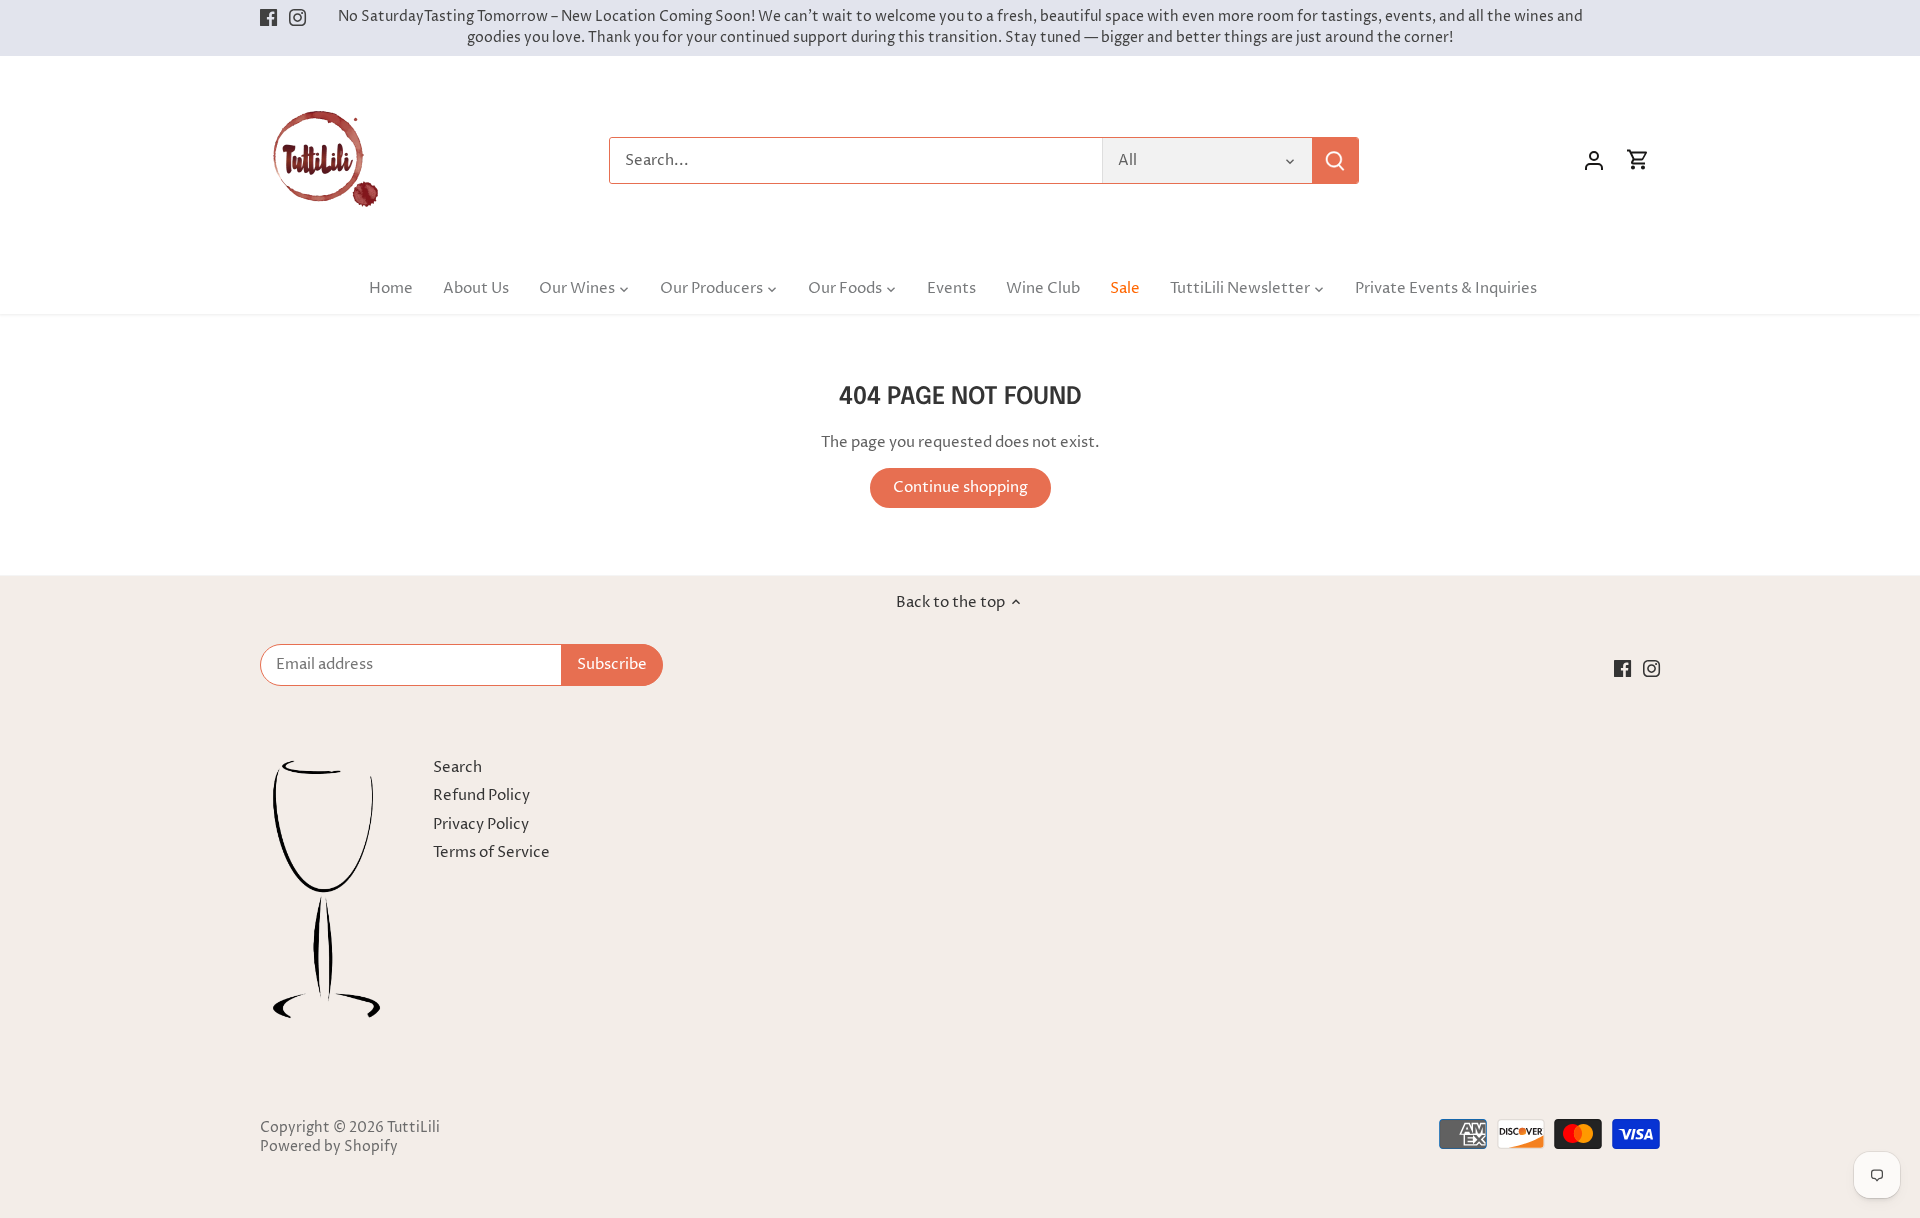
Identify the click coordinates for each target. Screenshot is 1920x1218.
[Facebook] (268, 17)
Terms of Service (491, 852)
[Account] (1594, 160)
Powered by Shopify (329, 1147)
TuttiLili (413, 1128)
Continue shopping (960, 487)
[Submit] (1335, 160)
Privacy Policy (481, 824)
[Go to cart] (1638, 160)
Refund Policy (481, 795)
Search (457, 767)
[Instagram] (297, 17)
